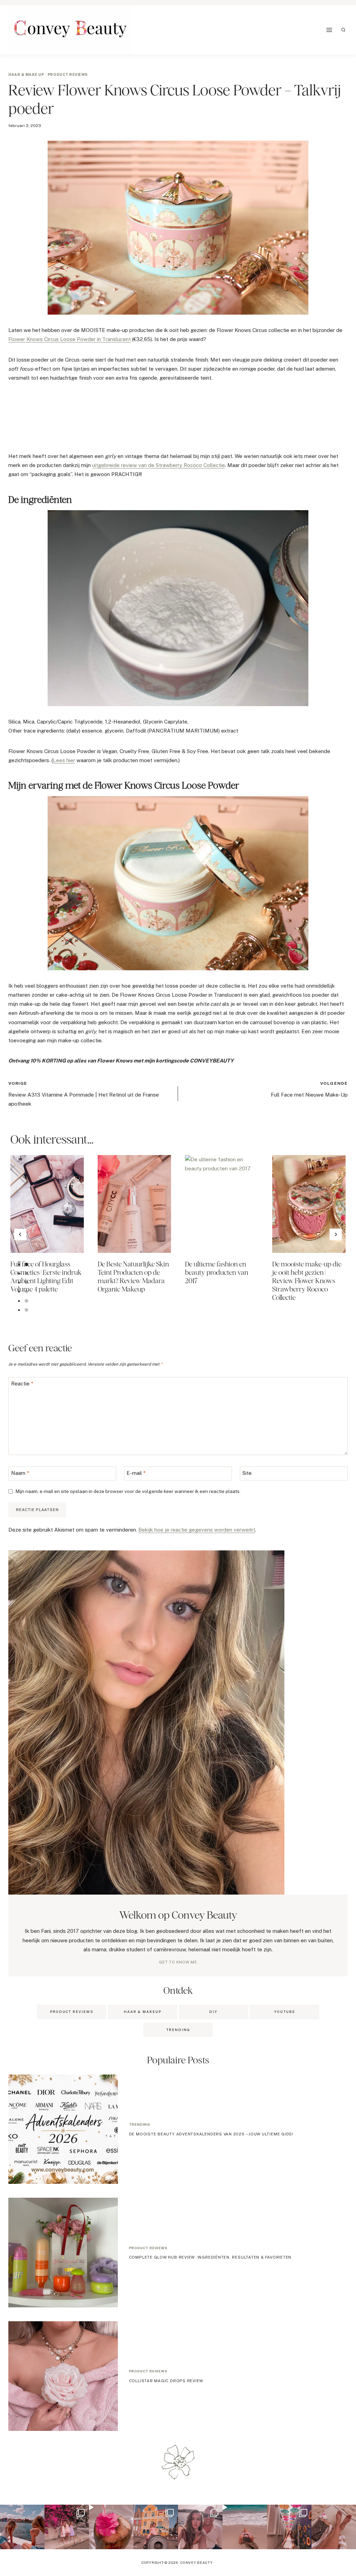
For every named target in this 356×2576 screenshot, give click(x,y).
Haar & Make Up (26, 74)
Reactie (22, 1384)
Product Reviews (72, 2012)
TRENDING (178, 2030)
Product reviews (68, 74)
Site (247, 1473)
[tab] (26, 1264)
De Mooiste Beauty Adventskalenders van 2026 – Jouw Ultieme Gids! (211, 2134)
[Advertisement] (135, 420)
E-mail (136, 1473)
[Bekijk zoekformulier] (343, 30)
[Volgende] (336, 1234)
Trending (140, 2124)
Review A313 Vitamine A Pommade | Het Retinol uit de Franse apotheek (84, 1094)
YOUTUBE (285, 2012)
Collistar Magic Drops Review (166, 2381)
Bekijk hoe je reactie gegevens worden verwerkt (197, 1530)
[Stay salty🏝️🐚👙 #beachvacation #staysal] (334, 2527)
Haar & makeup (143, 2012)
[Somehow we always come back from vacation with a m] (200, 2527)
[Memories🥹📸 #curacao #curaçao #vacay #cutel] (156, 2527)
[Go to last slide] (20, 1234)
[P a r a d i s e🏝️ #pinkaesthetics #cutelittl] (22, 2527)
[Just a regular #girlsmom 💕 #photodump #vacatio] (67, 2527)
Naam (20, 1473)
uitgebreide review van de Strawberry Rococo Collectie (159, 465)
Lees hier (64, 760)
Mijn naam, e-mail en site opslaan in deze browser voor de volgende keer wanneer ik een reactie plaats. (128, 1491)
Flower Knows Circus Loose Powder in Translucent (70, 339)
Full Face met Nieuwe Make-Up (309, 1089)
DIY (213, 2012)
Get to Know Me (178, 1962)
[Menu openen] (329, 30)
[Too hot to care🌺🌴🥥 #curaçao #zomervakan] (289, 2527)
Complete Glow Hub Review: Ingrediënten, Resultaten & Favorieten (210, 2257)
